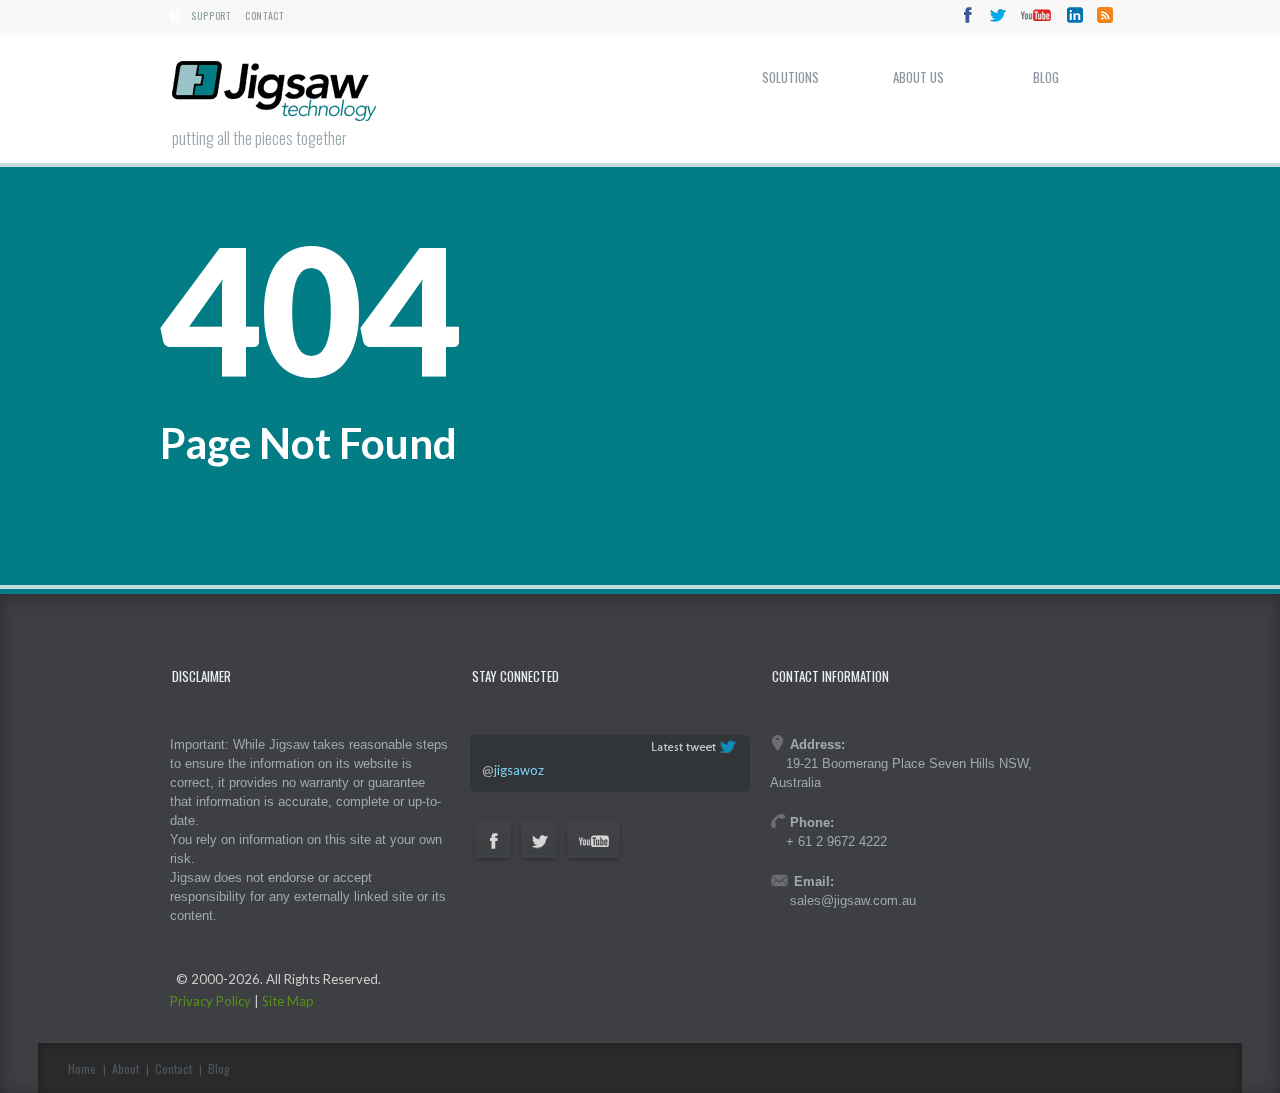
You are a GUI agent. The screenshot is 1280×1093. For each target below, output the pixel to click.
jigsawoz (519, 770)
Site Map (288, 1001)
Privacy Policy (210, 1001)
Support (211, 15)
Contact (264, 15)
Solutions (790, 77)
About (125, 1068)
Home (82, 1068)
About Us (918, 77)
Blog (1046, 77)
